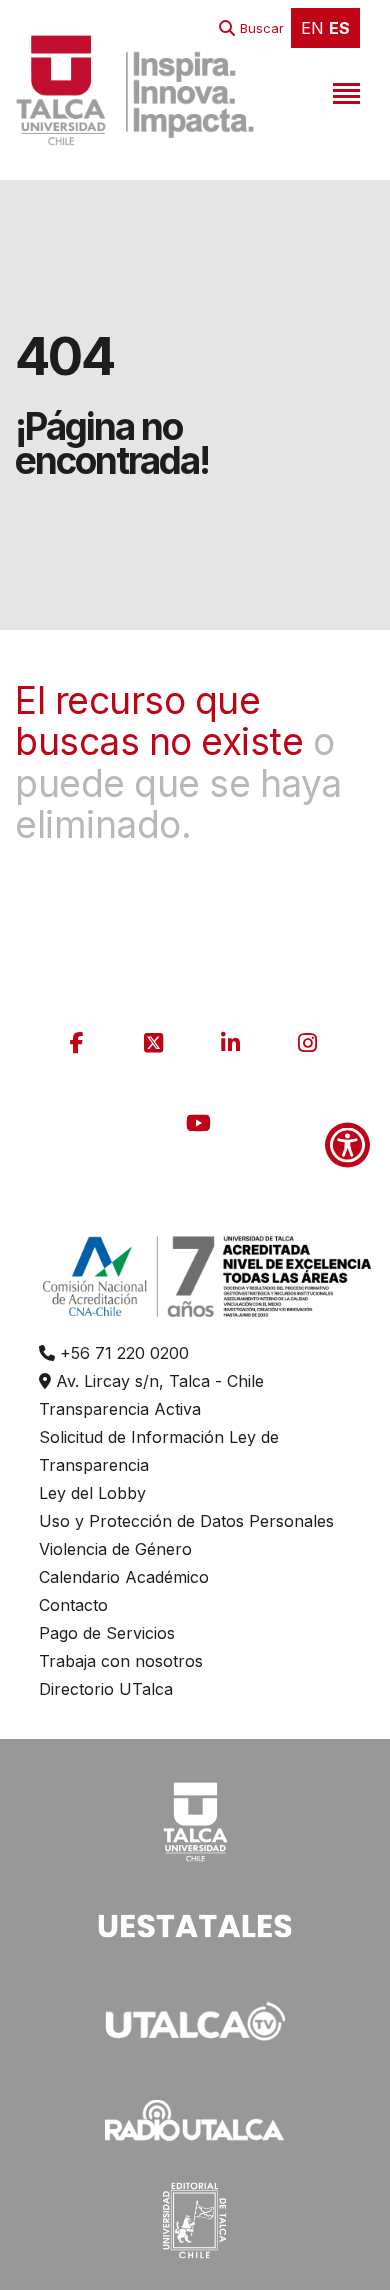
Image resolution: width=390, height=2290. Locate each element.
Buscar (262, 28)
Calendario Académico (124, 1577)
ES (339, 28)
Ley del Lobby (92, 1493)
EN (312, 28)
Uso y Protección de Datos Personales (186, 1521)
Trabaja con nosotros (121, 1661)
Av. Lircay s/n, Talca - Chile (157, 1381)
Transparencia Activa (120, 1409)
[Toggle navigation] (344, 90)
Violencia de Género (115, 1549)
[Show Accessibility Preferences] (347, 1145)
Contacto (73, 1605)
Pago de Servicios (107, 1633)
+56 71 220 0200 (122, 1353)
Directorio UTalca (106, 1689)
